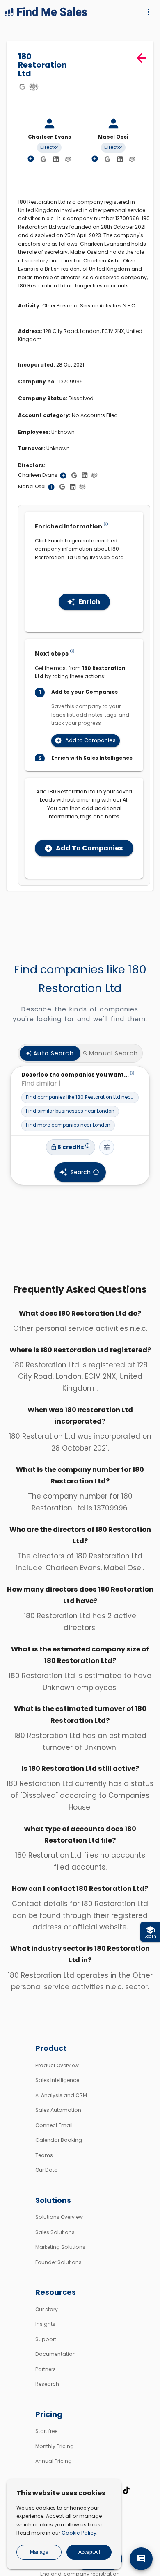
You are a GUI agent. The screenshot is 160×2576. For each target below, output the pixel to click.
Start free (46, 2431)
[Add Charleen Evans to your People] (63, 476)
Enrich (89, 602)
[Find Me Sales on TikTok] (126, 2490)
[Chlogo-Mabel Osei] (132, 159)
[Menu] (149, 12)
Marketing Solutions (60, 2247)
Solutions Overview (59, 2217)
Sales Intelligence (57, 2080)
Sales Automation (58, 2110)
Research (47, 2384)
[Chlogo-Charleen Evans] (68, 159)
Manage (39, 2552)
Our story (47, 2309)
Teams (44, 2155)
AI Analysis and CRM (61, 2095)
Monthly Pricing (55, 2446)
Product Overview (57, 2065)
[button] (80, 1098)
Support (46, 2339)
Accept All (89, 2552)
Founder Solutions (58, 2262)
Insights (45, 2324)
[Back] (141, 58)
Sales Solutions (55, 2232)
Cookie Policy (79, 2533)
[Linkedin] (56, 159)
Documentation (56, 2354)
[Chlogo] (34, 87)
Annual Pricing (54, 2461)
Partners (46, 2369)
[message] (141, 2559)
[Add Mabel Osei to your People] (51, 487)
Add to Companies (90, 740)
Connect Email (54, 2125)
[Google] (22, 87)
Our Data (47, 2170)
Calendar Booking (59, 2140)
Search (81, 1172)
